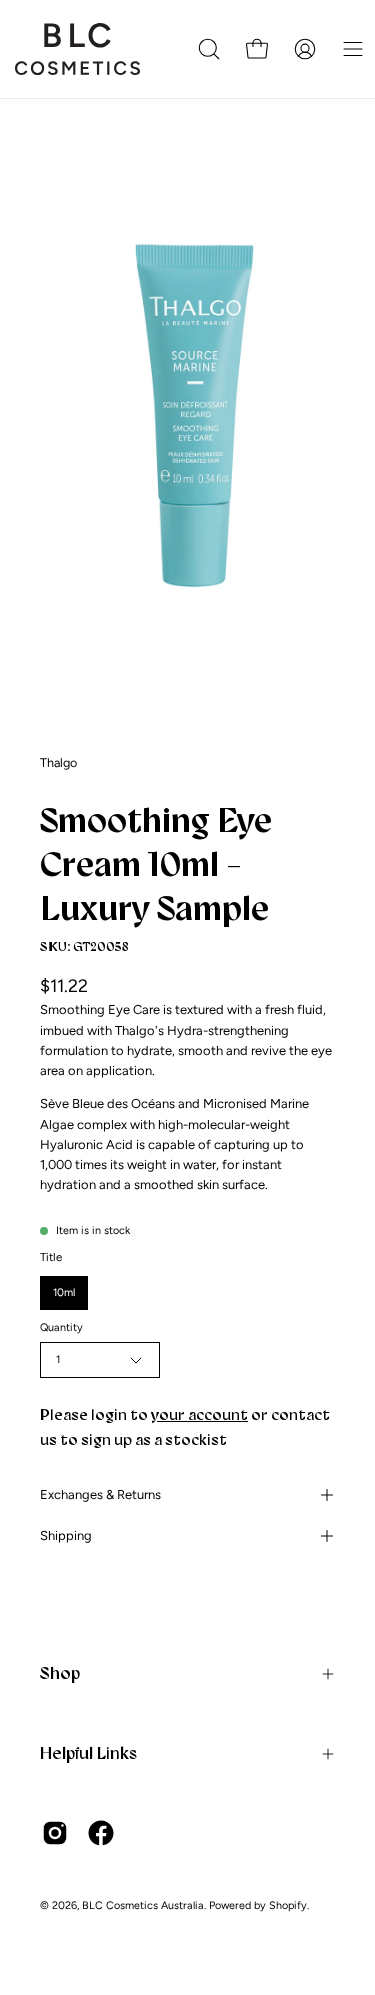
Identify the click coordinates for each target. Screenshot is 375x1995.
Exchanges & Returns (100, 1494)
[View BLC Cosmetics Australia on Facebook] (101, 1833)
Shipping (66, 1535)
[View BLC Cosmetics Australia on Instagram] (55, 1833)
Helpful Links (88, 1753)
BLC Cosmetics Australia (143, 1905)
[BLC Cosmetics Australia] (85, 49)
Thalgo (58, 762)
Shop (60, 1673)
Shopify (288, 1905)
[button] (209, 49)
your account (199, 1414)
